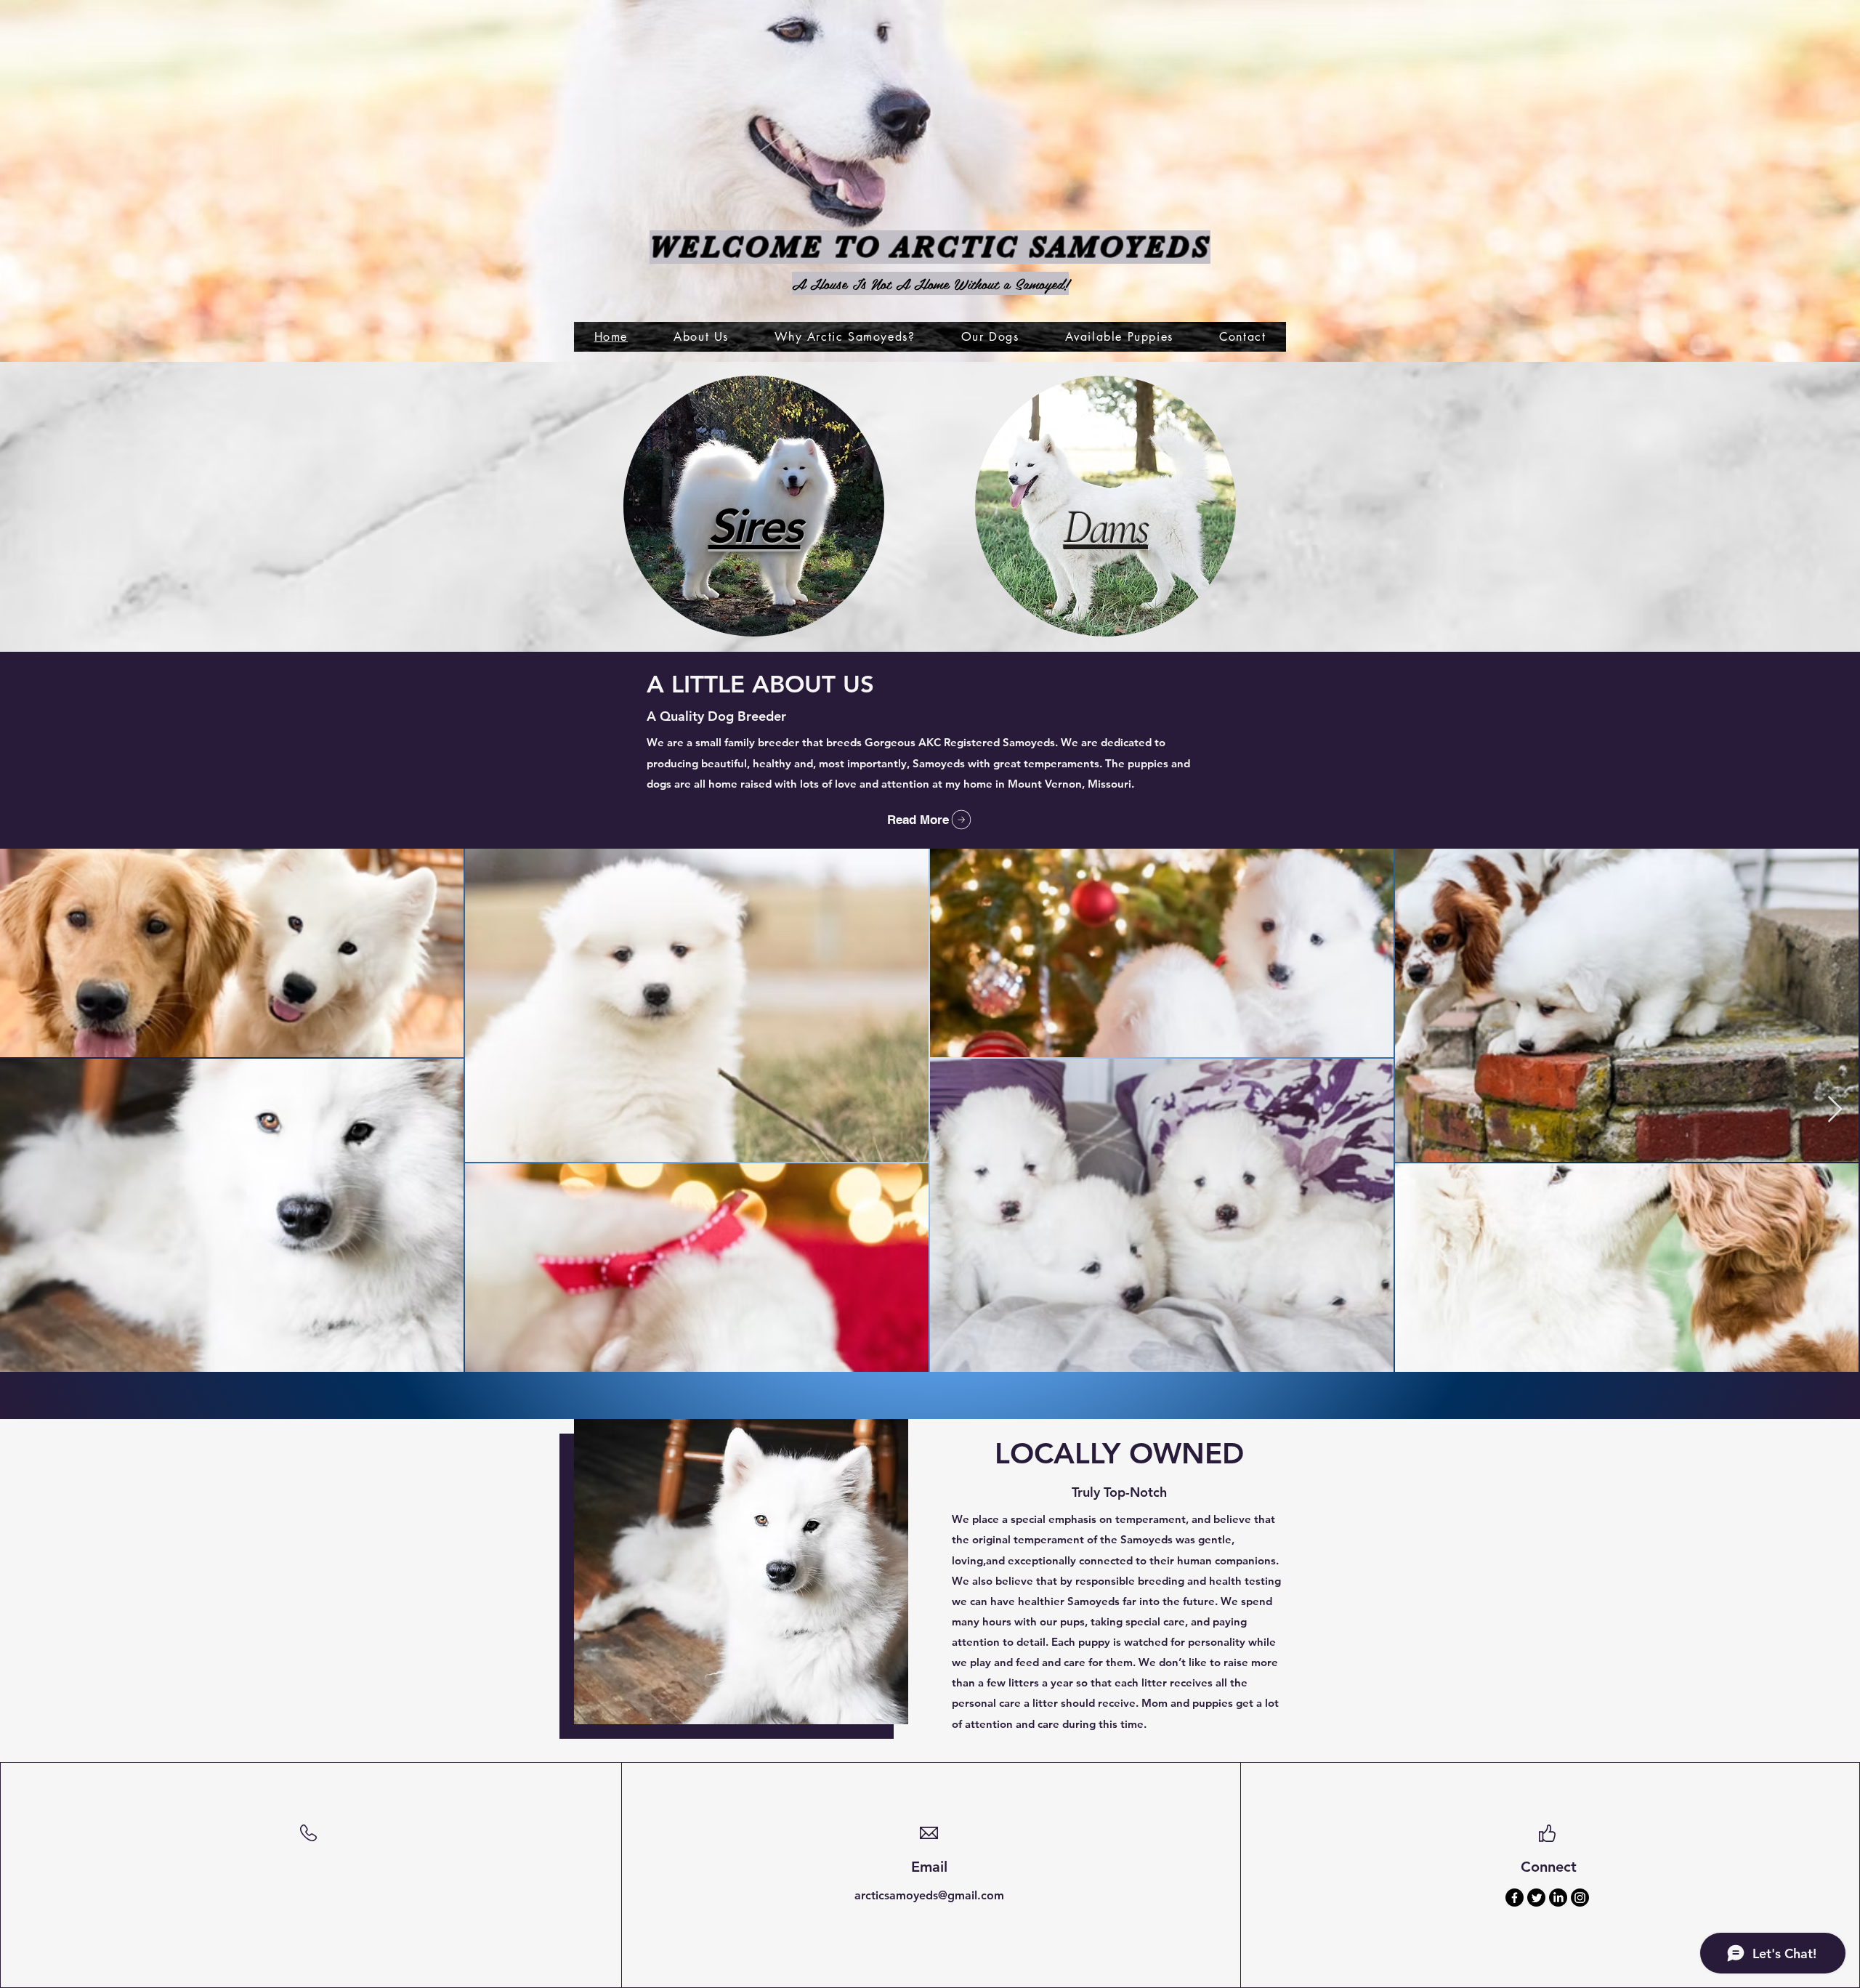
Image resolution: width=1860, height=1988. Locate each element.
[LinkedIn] (1558, 1898)
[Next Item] (1835, 1110)
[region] (754, 508)
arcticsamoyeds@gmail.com (929, 1895)
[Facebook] (1515, 1898)
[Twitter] (1536, 1898)
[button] (990, 337)
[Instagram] (1580, 1898)
